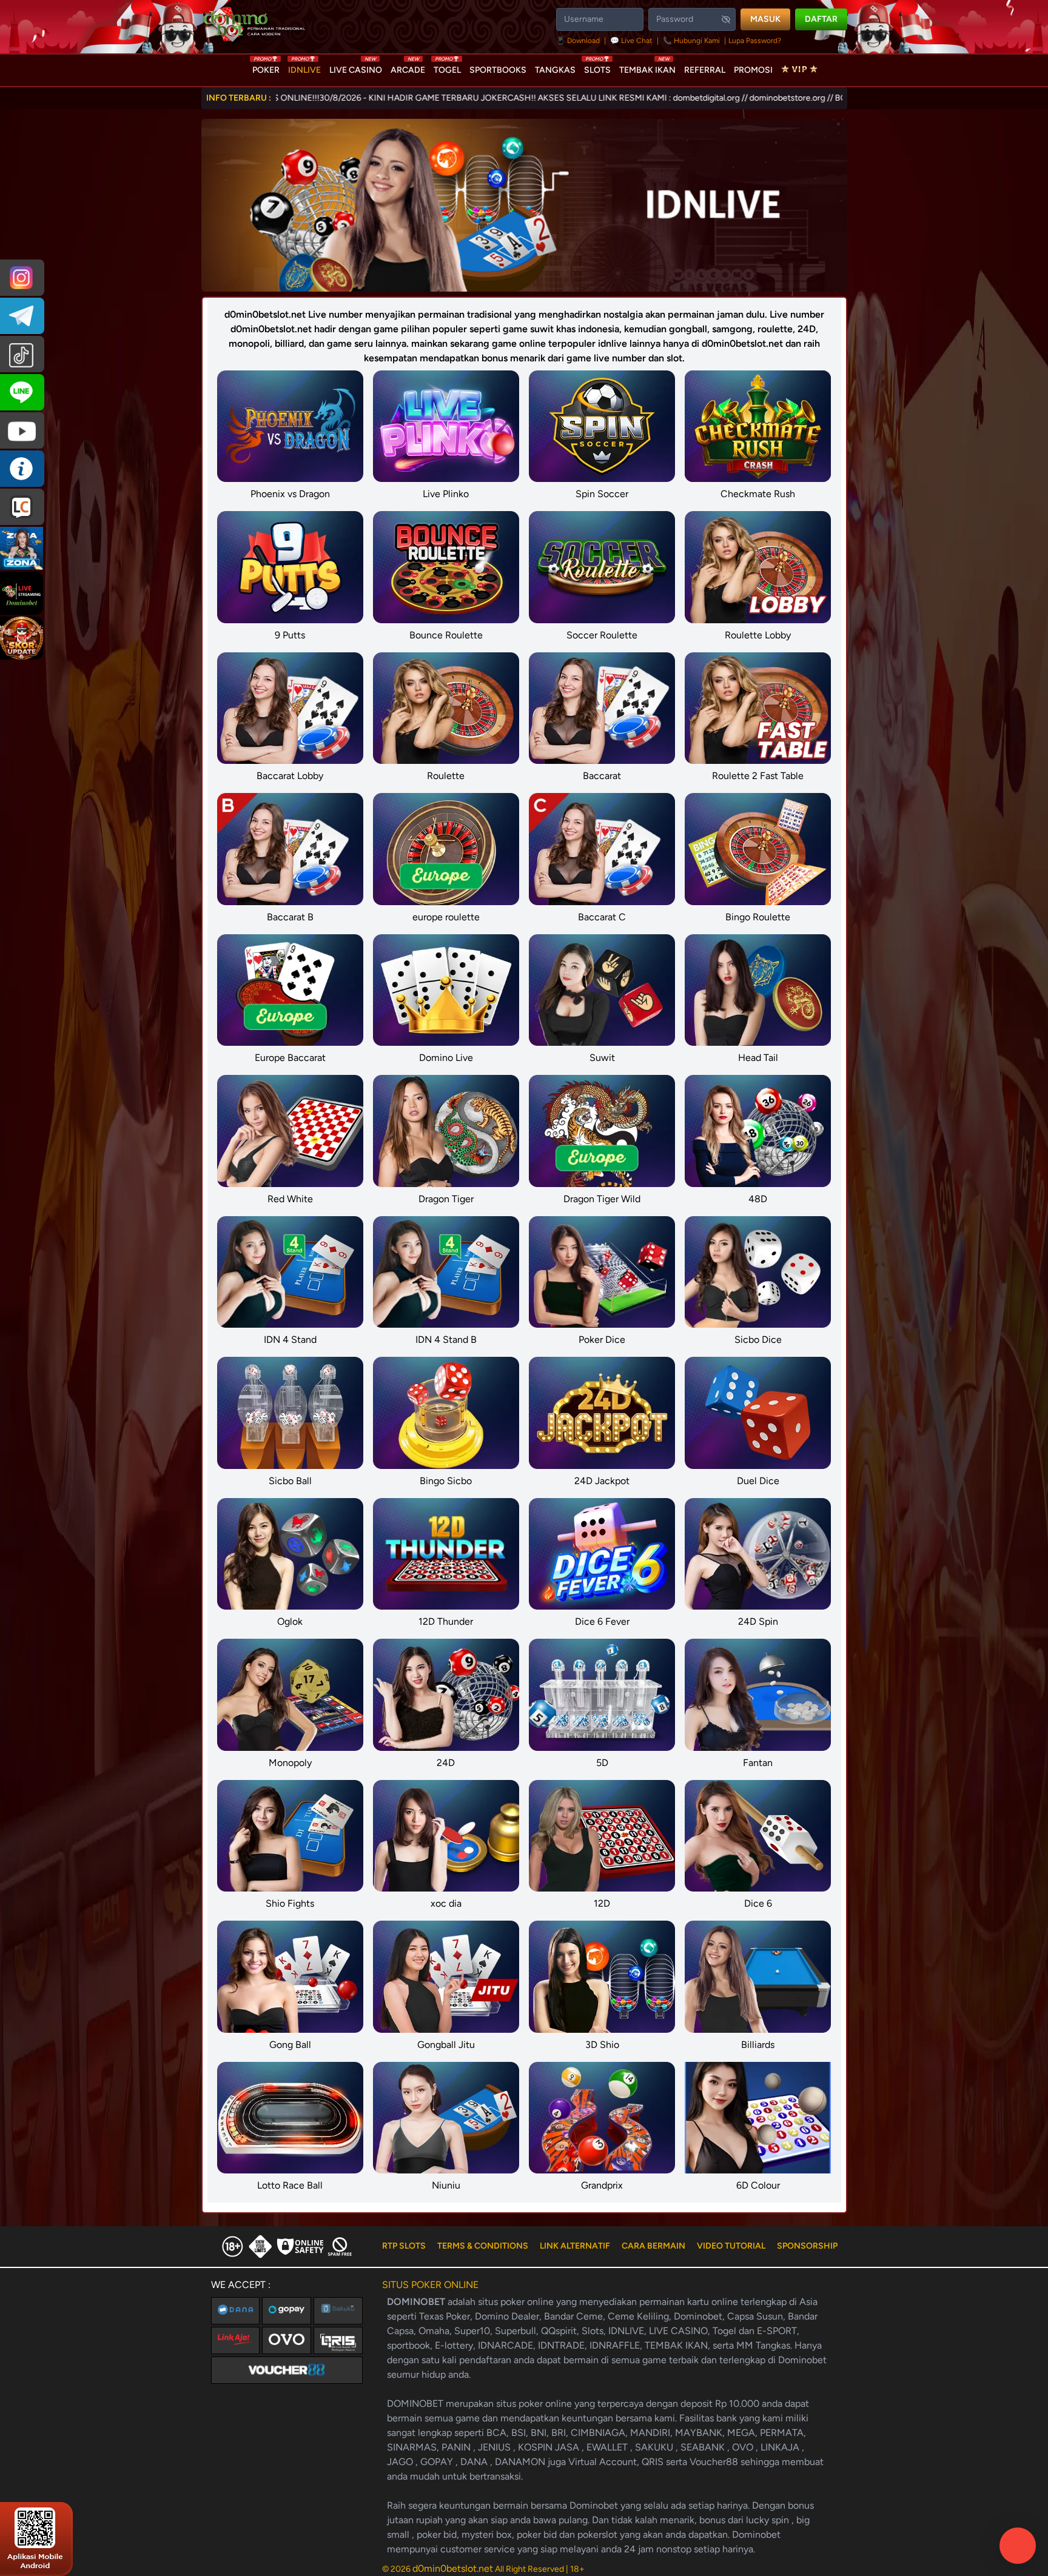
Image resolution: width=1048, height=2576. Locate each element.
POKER (266, 67)
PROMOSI (753, 70)
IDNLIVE (304, 67)
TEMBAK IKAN (647, 67)
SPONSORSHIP (807, 2246)
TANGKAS (555, 70)
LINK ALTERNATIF (575, 2246)
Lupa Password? (755, 41)
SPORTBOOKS (498, 70)
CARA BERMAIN (653, 2246)
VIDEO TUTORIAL (731, 2246)
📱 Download (579, 41)
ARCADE (408, 67)
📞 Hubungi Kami (691, 41)
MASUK (765, 19)
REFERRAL (705, 70)
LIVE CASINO (356, 67)
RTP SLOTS (404, 2246)
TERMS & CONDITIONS (483, 2246)
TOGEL (447, 67)
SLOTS (597, 67)
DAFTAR (821, 19)
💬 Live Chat (631, 41)
